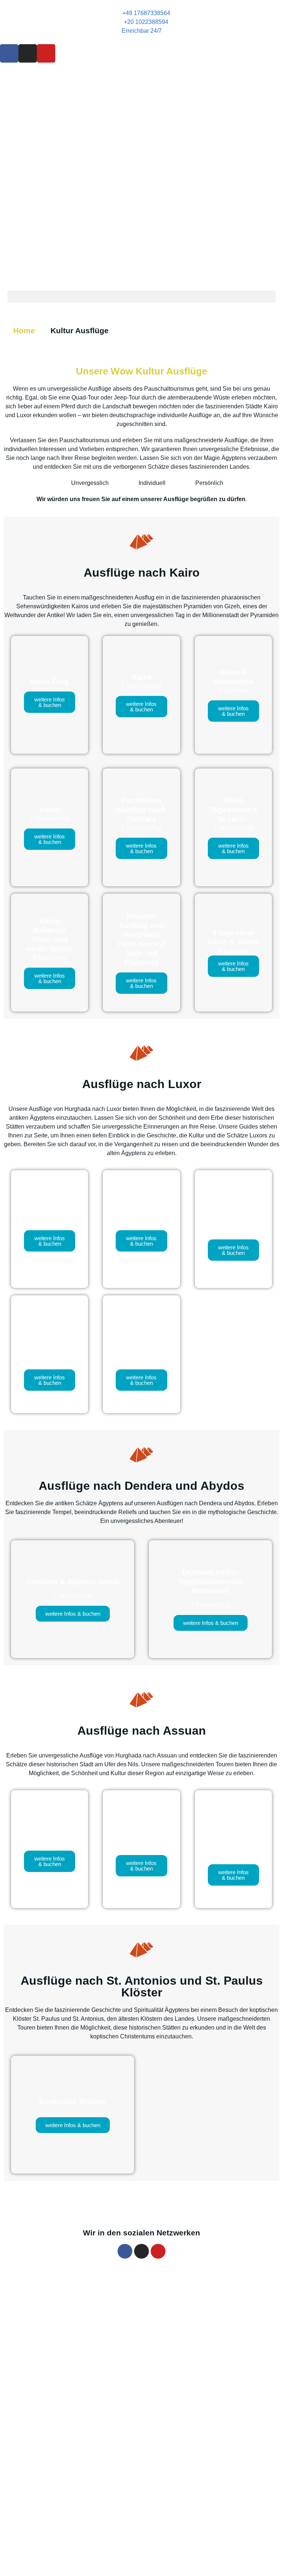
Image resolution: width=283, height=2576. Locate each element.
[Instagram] (28, 53)
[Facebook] (9, 53)
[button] (141, 297)
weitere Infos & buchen (50, 702)
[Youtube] (46, 53)
